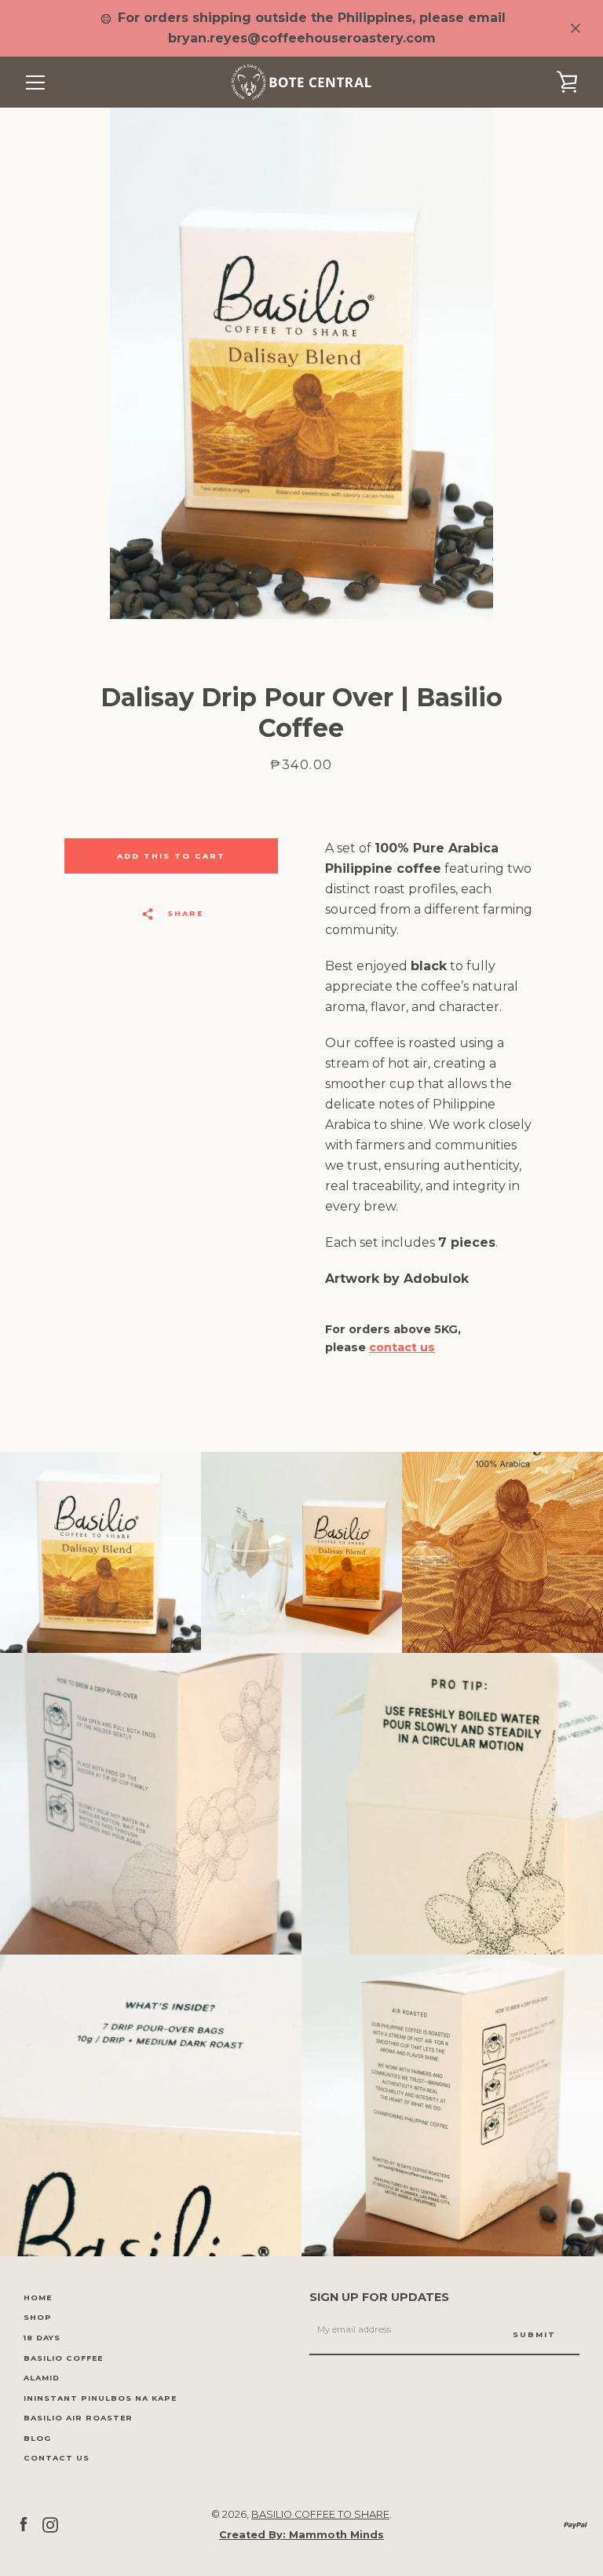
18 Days (42, 2338)
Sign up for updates (379, 2297)
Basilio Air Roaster (78, 2418)
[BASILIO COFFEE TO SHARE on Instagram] (50, 2524)
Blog (37, 2438)
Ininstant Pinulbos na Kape (100, 2398)
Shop (38, 2317)
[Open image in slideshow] (301, 363)
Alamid (42, 2378)
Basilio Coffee (63, 2358)
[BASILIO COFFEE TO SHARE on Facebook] (24, 2524)
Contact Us (57, 2458)
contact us (402, 1347)
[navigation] (35, 82)
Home (38, 2298)
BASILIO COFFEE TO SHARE (320, 2514)
